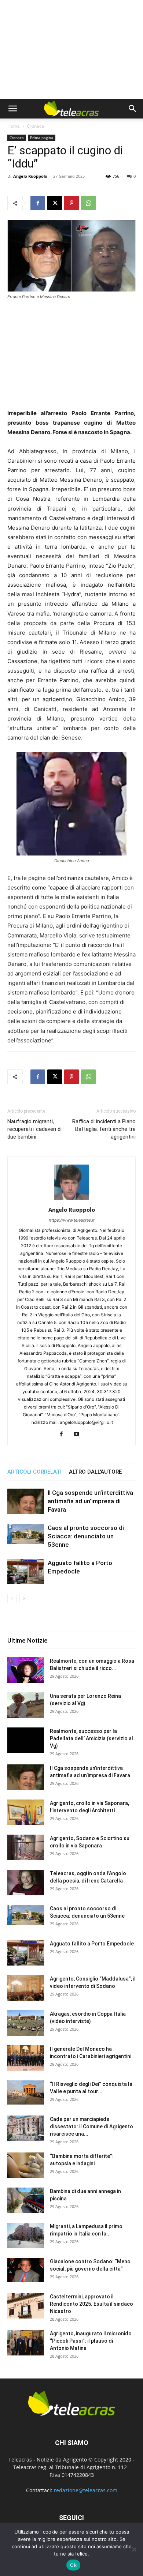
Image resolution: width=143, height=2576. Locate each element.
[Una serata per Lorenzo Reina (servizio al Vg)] (26, 1705)
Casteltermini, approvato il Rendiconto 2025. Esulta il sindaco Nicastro (91, 2304)
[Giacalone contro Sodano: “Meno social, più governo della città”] (26, 2270)
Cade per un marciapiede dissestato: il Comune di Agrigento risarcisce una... (91, 2126)
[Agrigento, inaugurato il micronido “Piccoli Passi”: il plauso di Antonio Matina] (26, 2343)
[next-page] (24, 1599)
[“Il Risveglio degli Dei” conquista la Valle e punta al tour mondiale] (26, 2093)
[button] (12, 109)
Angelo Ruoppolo (30, 176)
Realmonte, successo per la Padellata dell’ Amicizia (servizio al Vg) (91, 1738)
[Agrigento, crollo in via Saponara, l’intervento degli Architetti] (26, 1812)
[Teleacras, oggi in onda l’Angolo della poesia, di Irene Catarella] (26, 1883)
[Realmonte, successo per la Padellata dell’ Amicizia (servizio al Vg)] (26, 1740)
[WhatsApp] (88, 203)
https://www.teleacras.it (72, 1220)
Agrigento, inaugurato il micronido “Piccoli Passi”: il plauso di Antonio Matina (91, 2341)
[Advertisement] (71, 49)
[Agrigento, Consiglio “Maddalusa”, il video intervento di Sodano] (26, 1988)
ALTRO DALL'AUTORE (95, 1472)
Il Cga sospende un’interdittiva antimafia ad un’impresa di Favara (90, 1501)
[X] (55, 203)
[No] (134, 2549)
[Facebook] (38, 203)
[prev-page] (12, 1599)
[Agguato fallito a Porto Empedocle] (26, 1571)
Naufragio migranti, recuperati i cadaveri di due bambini (34, 1129)
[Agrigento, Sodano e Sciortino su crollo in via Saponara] (26, 1847)
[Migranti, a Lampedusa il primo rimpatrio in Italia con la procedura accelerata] (26, 2235)
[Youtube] (79, 1434)
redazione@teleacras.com (86, 2490)
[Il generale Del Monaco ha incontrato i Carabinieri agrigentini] (26, 2058)
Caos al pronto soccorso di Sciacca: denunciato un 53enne (86, 1536)
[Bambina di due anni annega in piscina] (26, 2200)
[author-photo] (71, 1199)
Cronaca (35, 126)
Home (14, 126)
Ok (73, 2565)
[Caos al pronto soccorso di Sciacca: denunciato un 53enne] (26, 1534)
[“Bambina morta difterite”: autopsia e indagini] (26, 2165)
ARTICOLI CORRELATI (34, 1472)
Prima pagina (42, 138)
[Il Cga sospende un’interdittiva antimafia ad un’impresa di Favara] (26, 1501)
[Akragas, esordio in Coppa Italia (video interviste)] (26, 2023)
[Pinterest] (71, 203)
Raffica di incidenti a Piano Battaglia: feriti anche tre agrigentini (104, 1129)
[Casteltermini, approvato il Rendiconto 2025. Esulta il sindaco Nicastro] (26, 2306)
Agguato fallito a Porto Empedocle (92, 1944)
